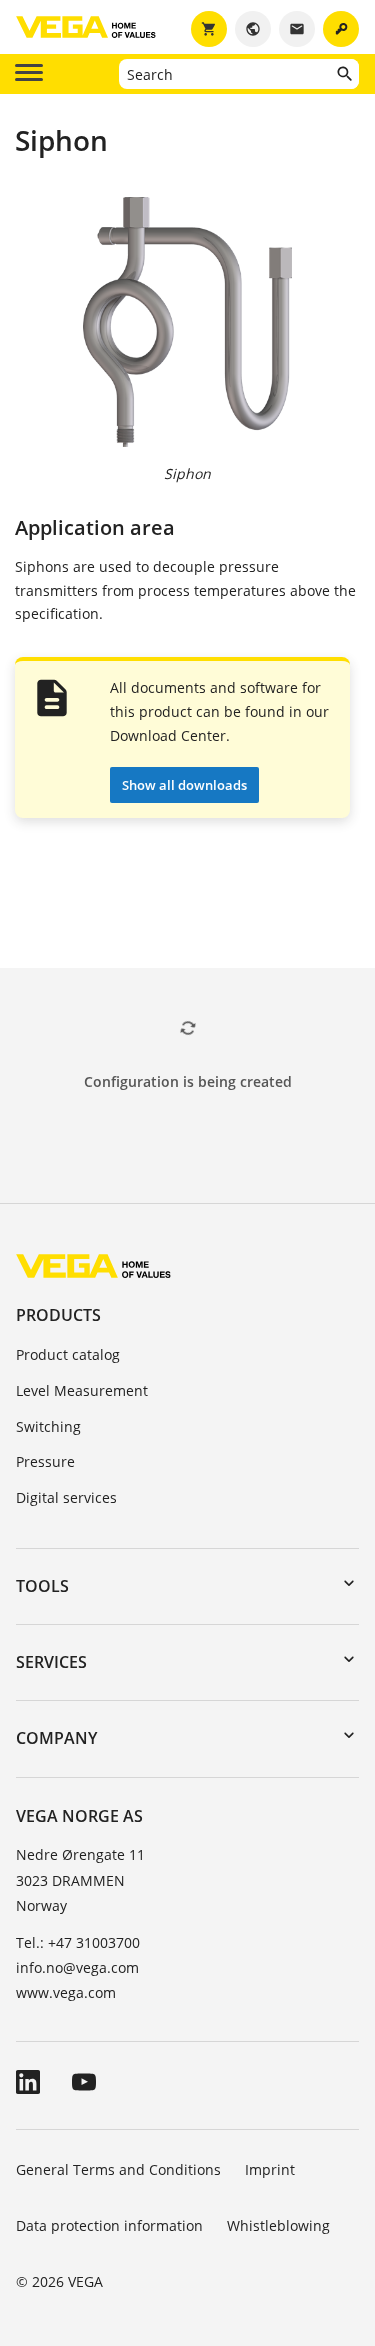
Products (58, 1315)
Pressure (45, 1461)
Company (56, 1738)
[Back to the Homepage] (93, 1264)
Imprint (270, 2169)
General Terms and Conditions (118, 2169)
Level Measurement (82, 1390)
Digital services (66, 1497)
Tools (42, 1586)
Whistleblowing (278, 2225)
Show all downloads (184, 785)
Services (51, 1662)
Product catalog (68, 1354)
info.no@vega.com (77, 1967)
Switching (48, 1426)
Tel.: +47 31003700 (78, 1942)
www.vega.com (66, 1992)
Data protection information (109, 2225)
